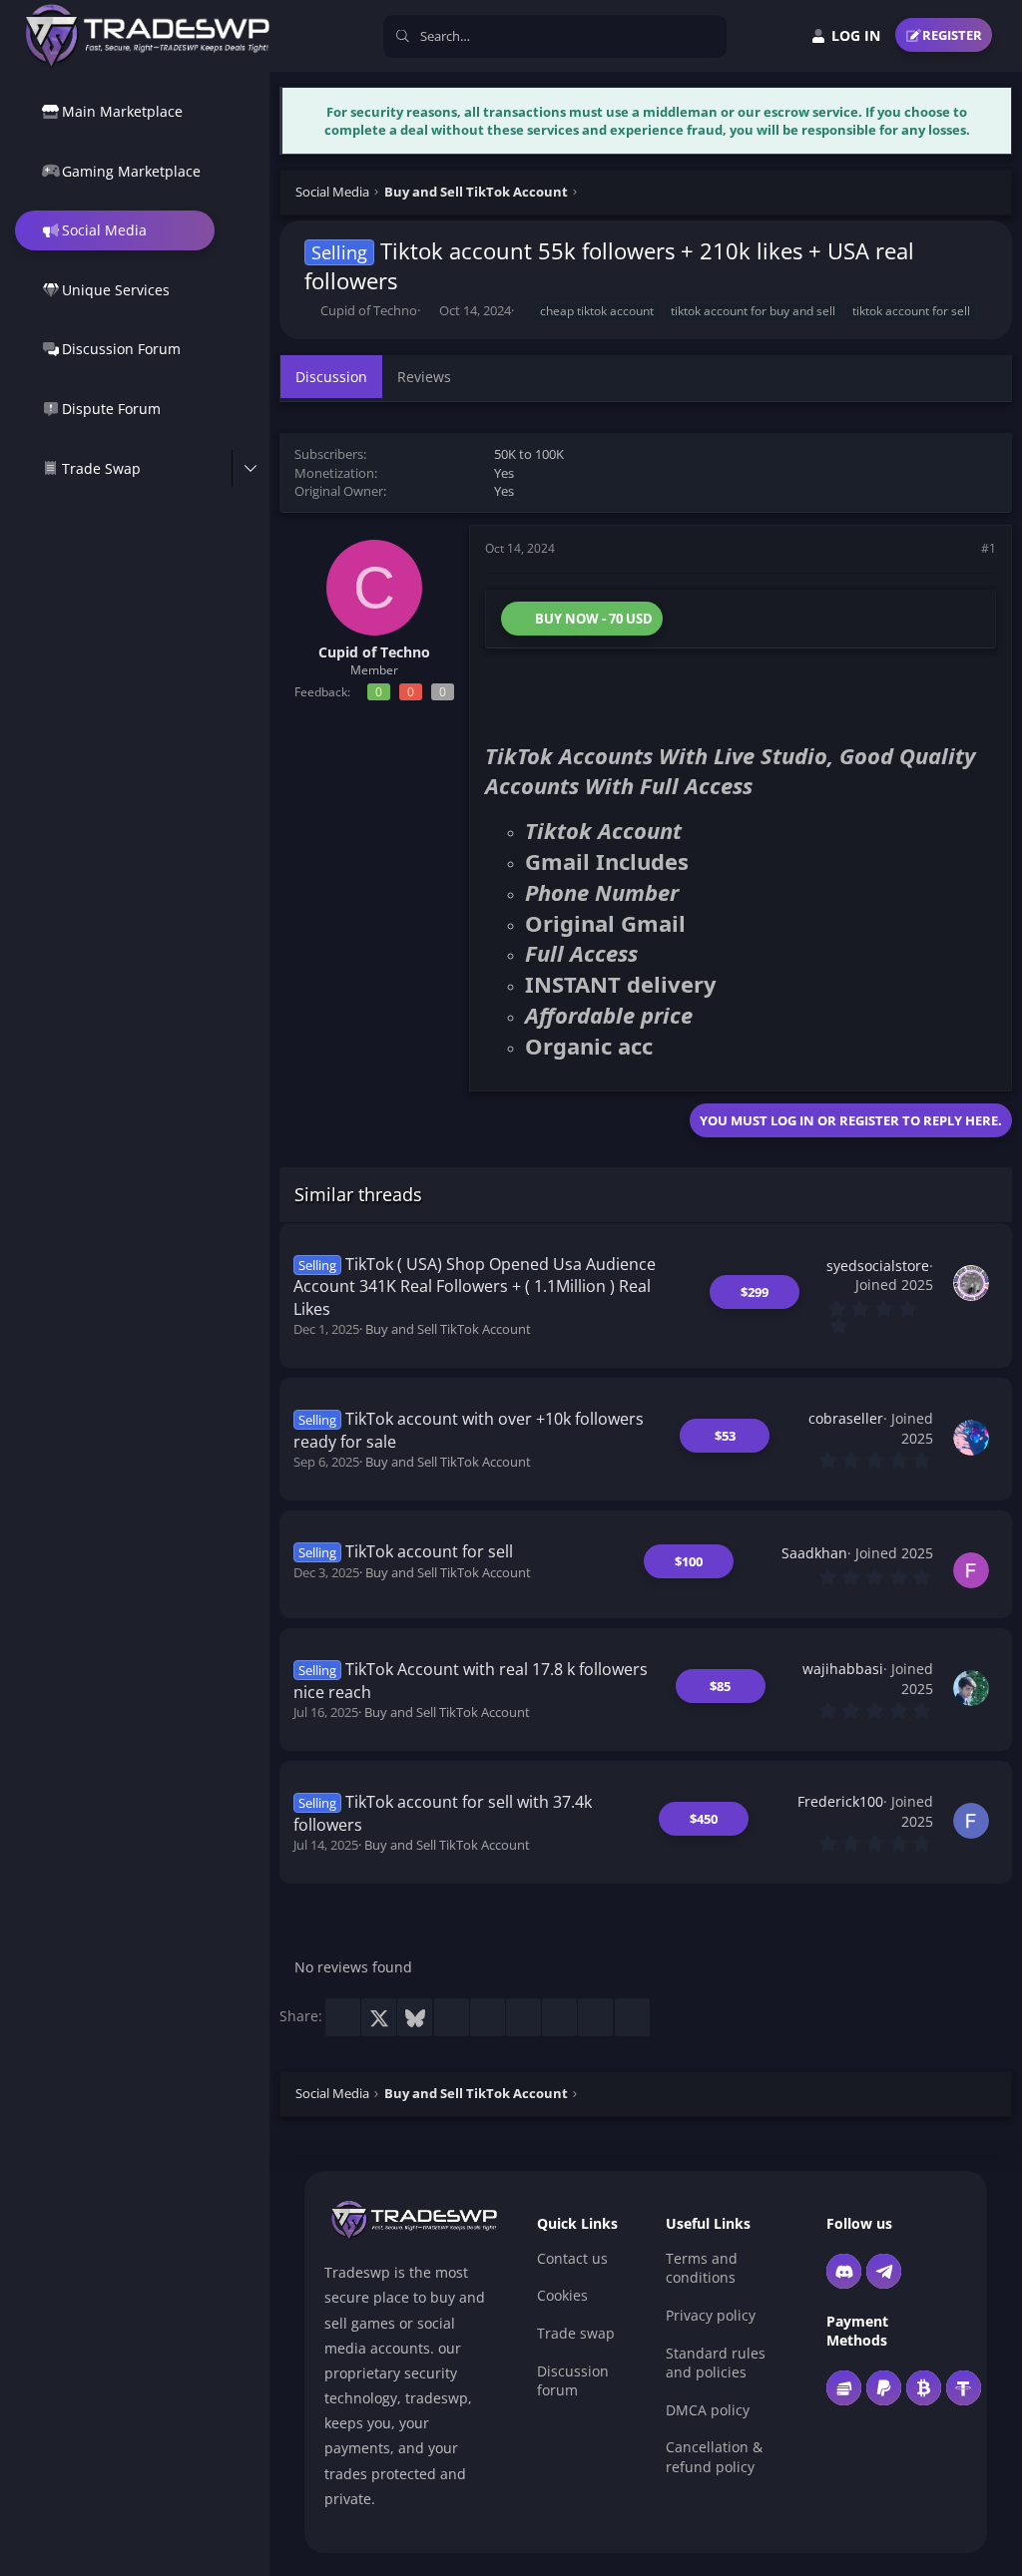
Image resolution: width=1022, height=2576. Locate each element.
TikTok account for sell (429, 1551)
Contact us (572, 2258)
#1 (989, 548)
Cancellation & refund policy (714, 2457)
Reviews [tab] (424, 377)
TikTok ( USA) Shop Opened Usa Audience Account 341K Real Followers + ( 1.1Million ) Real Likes (475, 1287)
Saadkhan (814, 1553)
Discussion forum (573, 2381)
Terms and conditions (702, 2268)
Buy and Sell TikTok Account (448, 1329)
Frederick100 (840, 1801)
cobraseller (846, 1418)
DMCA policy (708, 2410)
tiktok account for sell (911, 311)
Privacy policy (711, 2315)
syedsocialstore (878, 1266)
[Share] (961, 549)
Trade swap (576, 2333)
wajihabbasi (843, 1669)
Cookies (562, 2295)
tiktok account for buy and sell (753, 311)
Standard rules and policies (716, 2363)
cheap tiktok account (597, 311)
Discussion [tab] (331, 377)
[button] (251, 469)
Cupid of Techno (369, 310)
